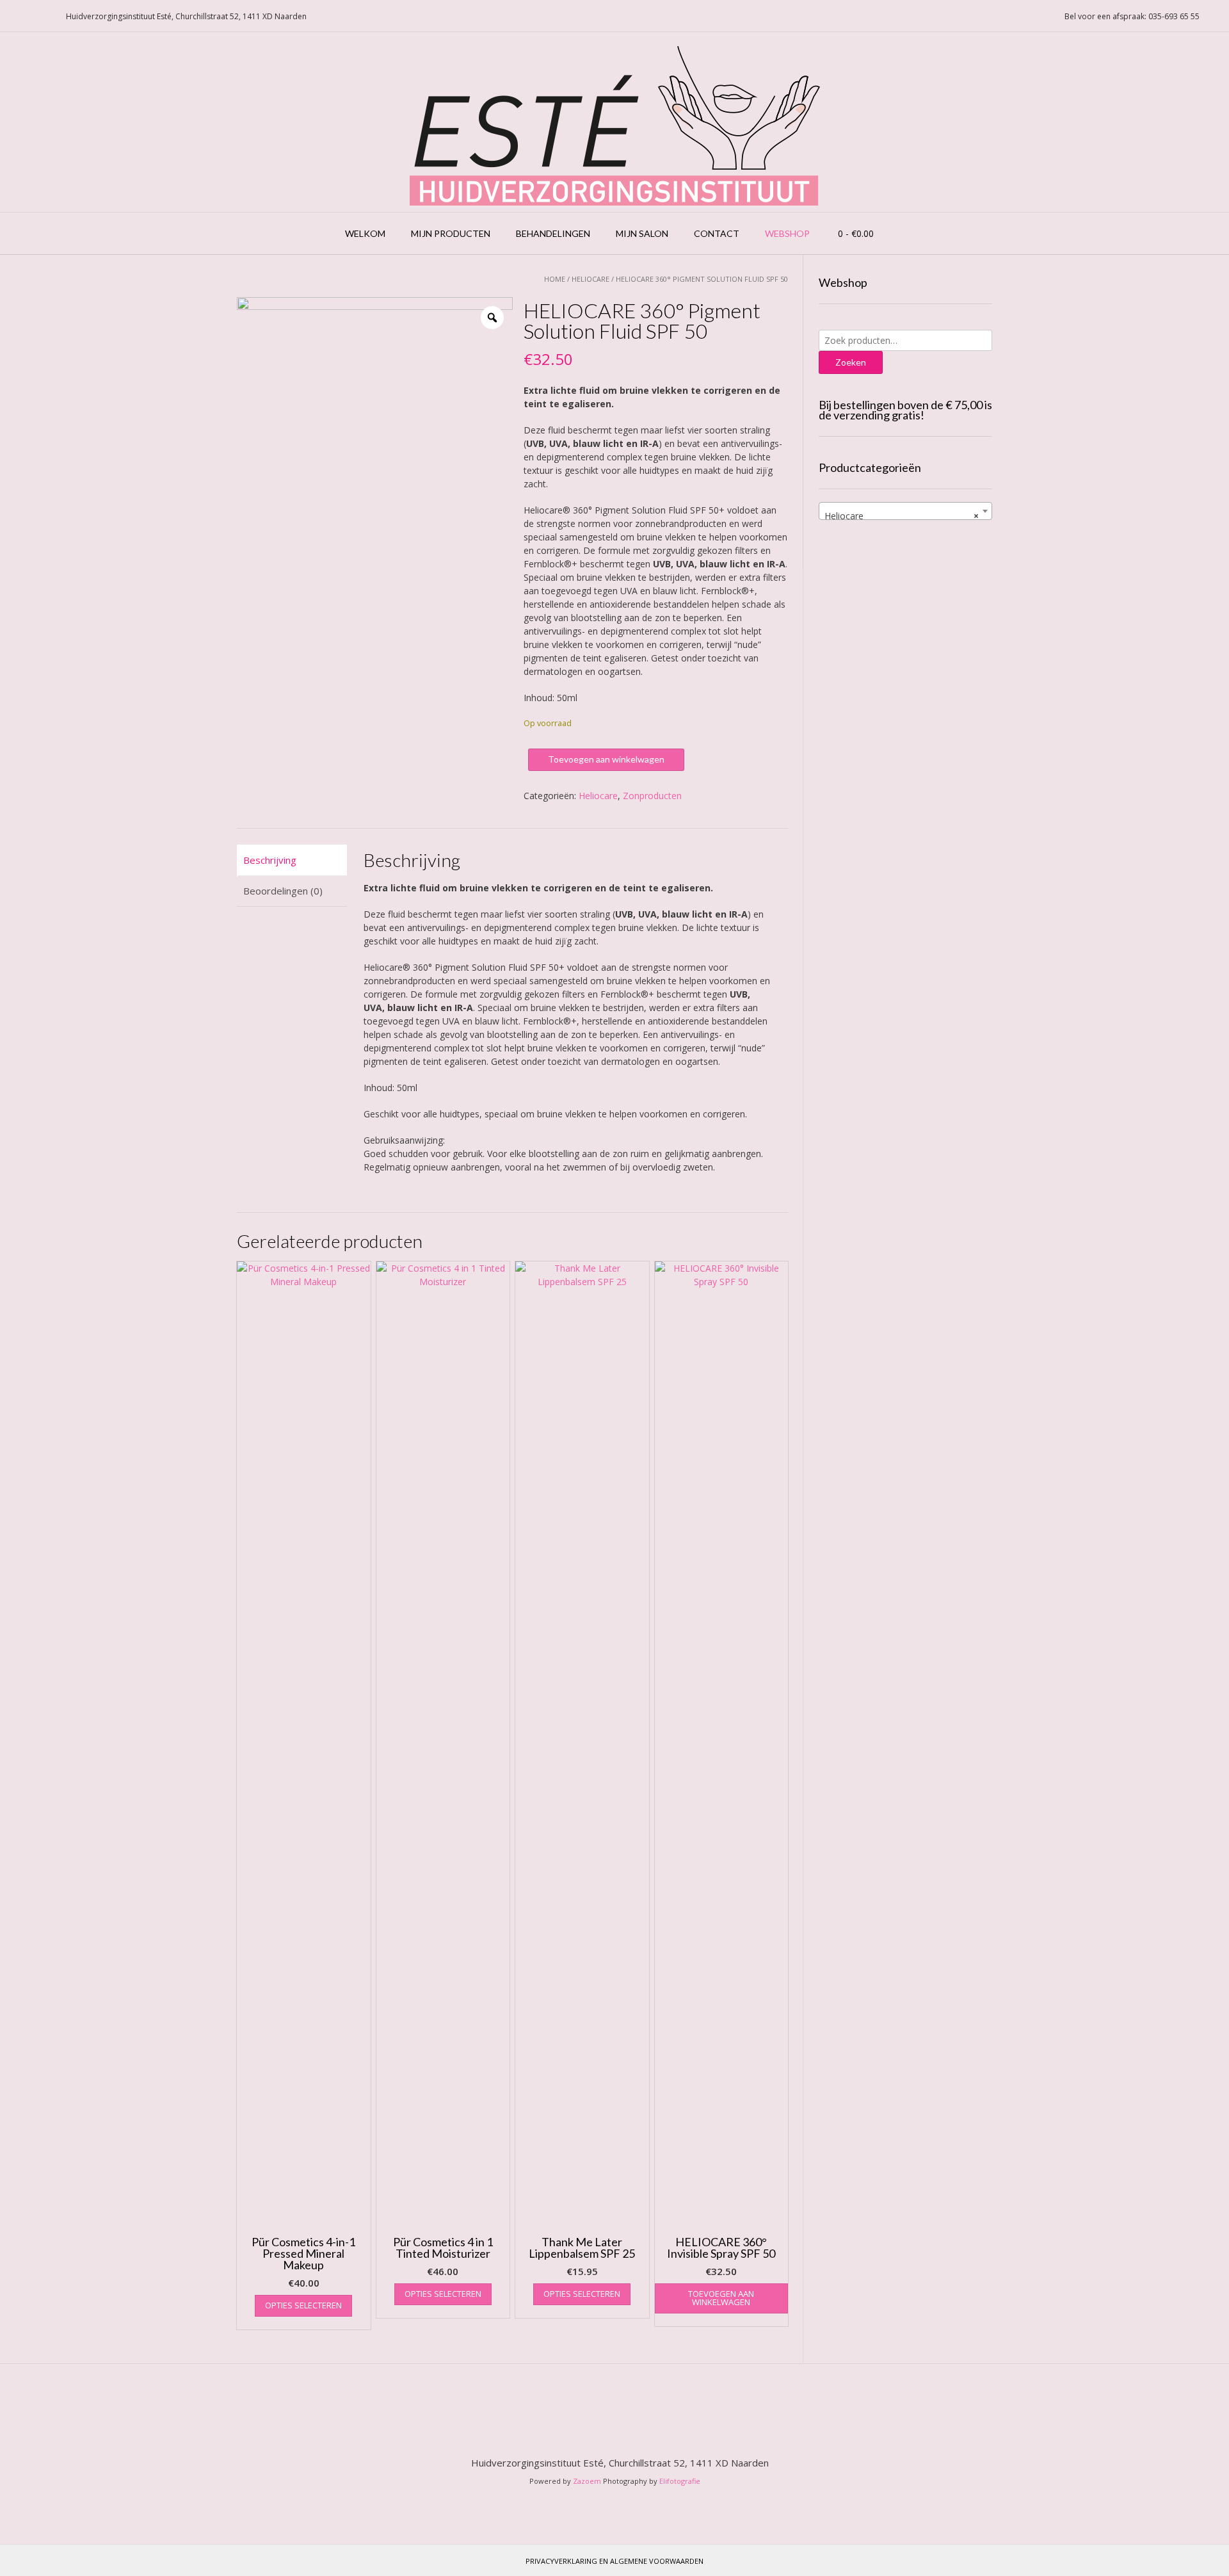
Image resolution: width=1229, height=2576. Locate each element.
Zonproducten (652, 796)
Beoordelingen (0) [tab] (283, 891)
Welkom (365, 233)
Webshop (787, 233)
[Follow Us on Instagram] (44, 16)
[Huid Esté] (615, 122)
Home (555, 279)
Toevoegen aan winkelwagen (606, 759)
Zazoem (587, 2481)
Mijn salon (642, 233)
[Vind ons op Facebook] (29, 16)
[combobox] (905, 511)
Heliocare (590, 279)
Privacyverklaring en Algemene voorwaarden (614, 2561)
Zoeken (851, 362)
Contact (717, 233)
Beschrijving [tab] (270, 860)
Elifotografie (680, 2481)
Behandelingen (553, 233)
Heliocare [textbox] (902, 516)
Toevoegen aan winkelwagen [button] (721, 2298)
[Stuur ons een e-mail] (13, 16)
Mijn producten (451, 233)
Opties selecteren (303, 2305)
